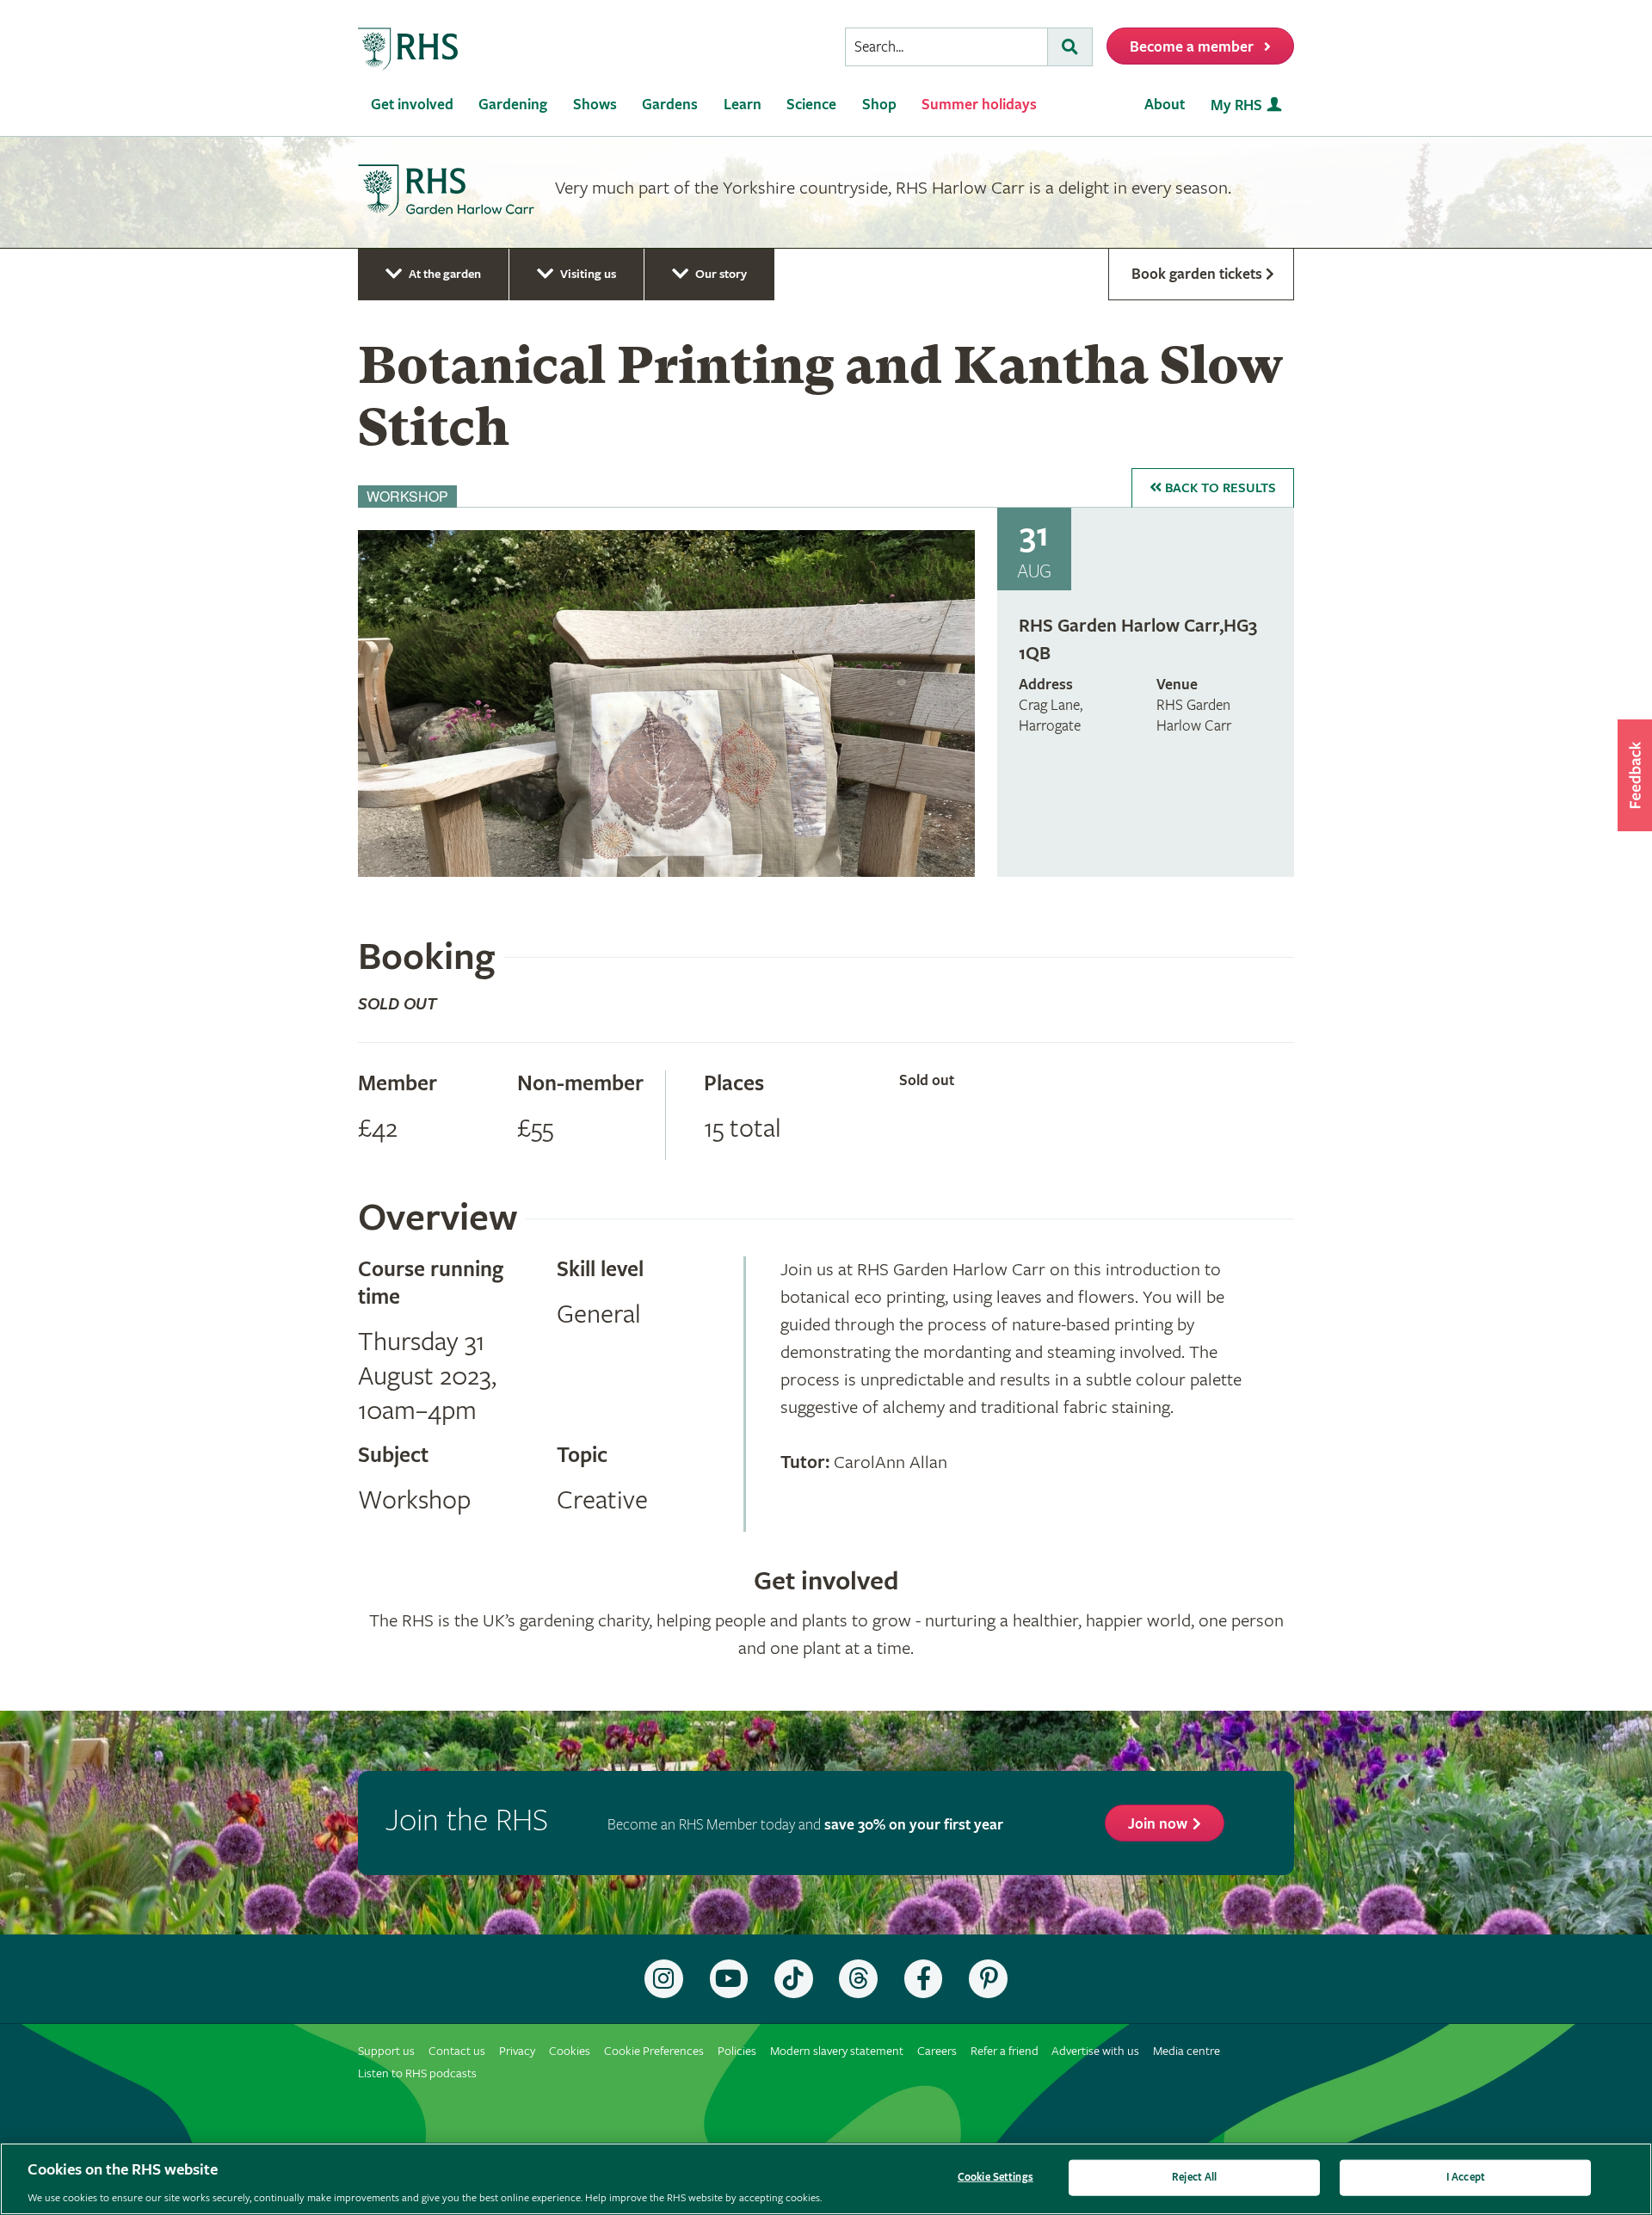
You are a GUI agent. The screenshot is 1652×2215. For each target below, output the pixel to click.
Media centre (1187, 2051)
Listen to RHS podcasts (417, 2073)
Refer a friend (1005, 2051)
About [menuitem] (1165, 105)
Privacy (517, 2051)
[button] (1635, 775)
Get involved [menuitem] (412, 105)
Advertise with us (1095, 2051)
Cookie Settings (996, 2177)
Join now (1158, 1824)
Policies (737, 2051)
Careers (937, 2051)
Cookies (570, 2051)
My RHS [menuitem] (1236, 105)
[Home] (409, 49)
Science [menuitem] (811, 105)
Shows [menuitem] (595, 105)
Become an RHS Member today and (805, 1825)
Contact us (457, 2051)
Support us (386, 2051)
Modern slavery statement (837, 2051)
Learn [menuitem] (743, 105)
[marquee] (826, 193)
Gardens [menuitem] (670, 105)
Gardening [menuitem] (513, 105)
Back (1219, 488)
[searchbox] (946, 47)
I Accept (1466, 2177)
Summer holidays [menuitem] (979, 105)
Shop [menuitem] (879, 105)
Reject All (1194, 2177)
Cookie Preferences (654, 2051)
